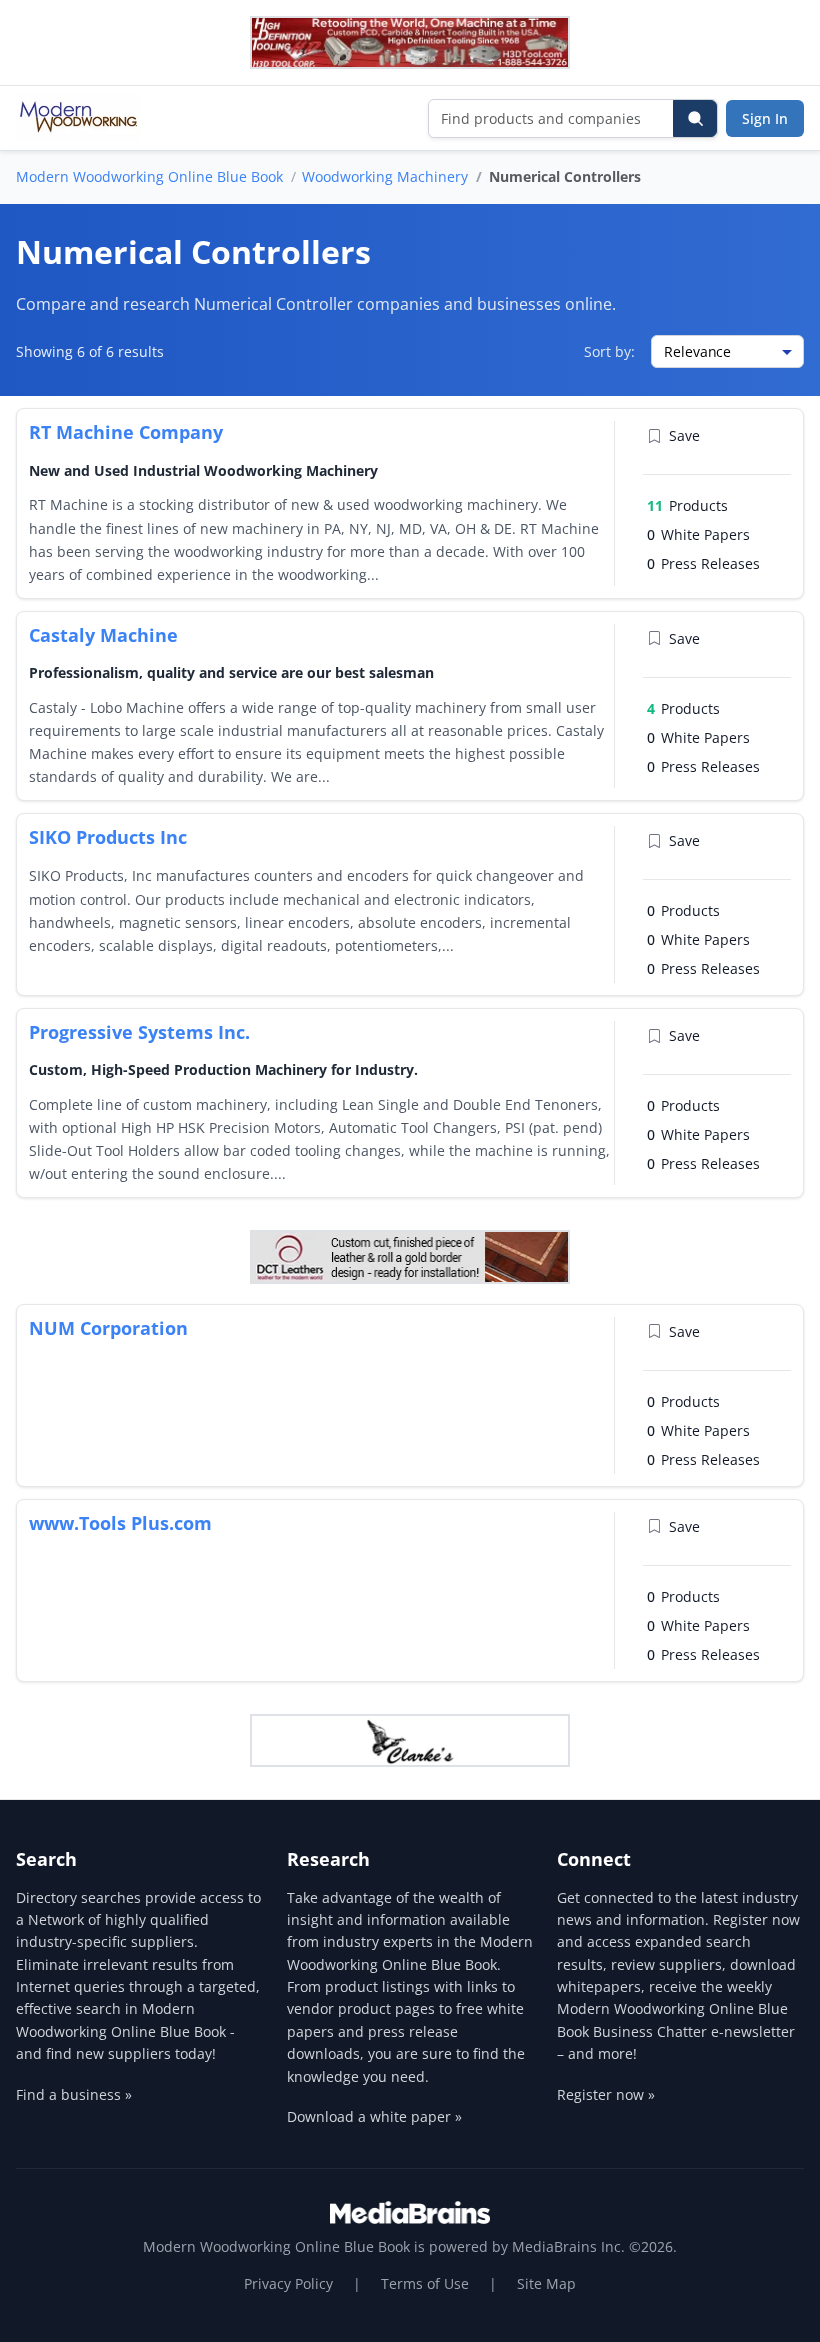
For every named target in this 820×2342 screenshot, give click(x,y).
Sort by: (609, 351)
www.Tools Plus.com (120, 1523)
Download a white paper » (374, 2116)
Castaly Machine (103, 635)
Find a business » (74, 2094)
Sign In (765, 118)
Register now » (606, 2094)
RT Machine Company (126, 432)
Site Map (546, 2283)
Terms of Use (425, 2283)
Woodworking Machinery (385, 176)
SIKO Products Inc (108, 837)
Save (684, 435)
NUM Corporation (108, 1328)
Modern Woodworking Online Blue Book (149, 176)
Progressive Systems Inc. (139, 1032)
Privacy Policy (288, 2283)
